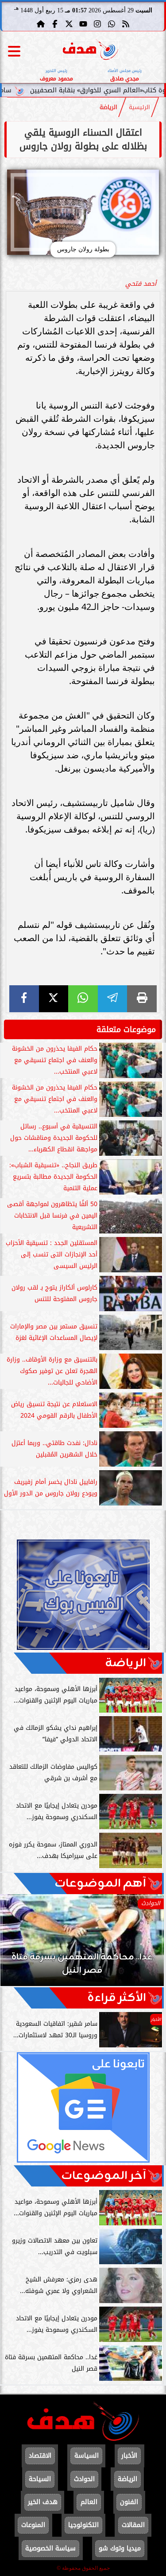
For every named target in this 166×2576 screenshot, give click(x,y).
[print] (142, 999)
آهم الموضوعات (100, 1884)
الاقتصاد (40, 2456)
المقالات (133, 2525)
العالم (89, 2502)
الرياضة (108, 107)
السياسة (87, 2456)
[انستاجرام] (97, 24)
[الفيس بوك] (55, 24)
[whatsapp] (83, 999)
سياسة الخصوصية (50, 2548)
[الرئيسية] (41, 24)
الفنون (129, 2502)
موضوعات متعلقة (126, 1029)
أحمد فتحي (141, 284)
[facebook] (24, 999)
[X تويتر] (69, 24)
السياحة (40, 2479)
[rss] (126, 24)
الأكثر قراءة (117, 1998)
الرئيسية (139, 107)
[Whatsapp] (112, 24)
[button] (19, 1944)
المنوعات (33, 2525)
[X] (54, 999)
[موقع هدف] (91, 51)
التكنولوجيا (83, 2525)
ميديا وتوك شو (120, 2548)
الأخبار (129, 2456)
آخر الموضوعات (104, 2176)
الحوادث (84, 2479)
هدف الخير (43, 2502)
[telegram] (113, 999)
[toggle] (14, 51)
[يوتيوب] (83, 24)
